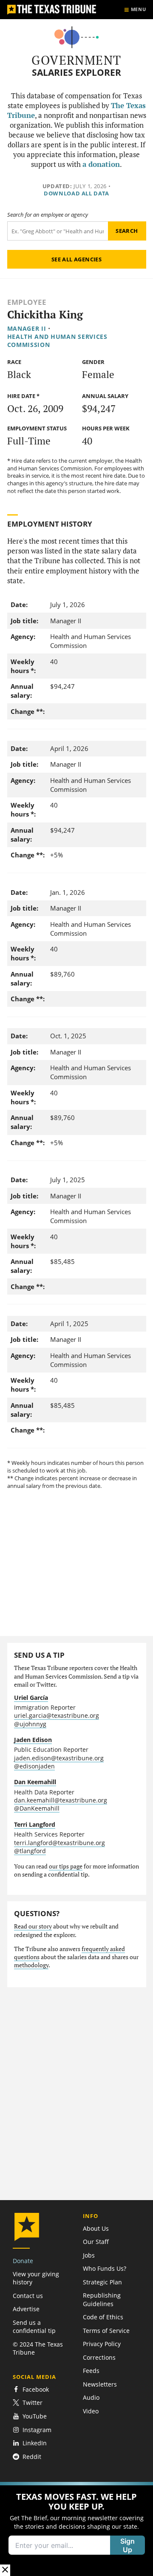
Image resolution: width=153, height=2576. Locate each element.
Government (76, 60)
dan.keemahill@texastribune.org (61, 1800)
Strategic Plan (102, 2282)
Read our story (33, 1926)
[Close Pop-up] (5, 2570)
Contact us (28, 2296)
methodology (31, 1965)
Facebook (36, 2389)
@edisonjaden (34, 1766)
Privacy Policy (102, 2344)
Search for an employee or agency (48, 215)
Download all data (76, 193)
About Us (96, 2228)
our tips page (66, 1866)
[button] (76, 2529)
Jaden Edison (33, 1740)
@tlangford (30, 1851)
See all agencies (76, 259)
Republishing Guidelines (102, 2299)
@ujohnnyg (30, 1724)
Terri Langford (35, 1824)
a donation (101, 164)
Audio (91, 2397)
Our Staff (96, 2242)
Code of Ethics (103, 2317)
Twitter (33, 2403)
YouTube (35, 2416)
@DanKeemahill (37, 1808)
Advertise (26, 2309)
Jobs (89, 2255)
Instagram (37, 2430)
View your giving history (36, 2278)
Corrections (99, 2357)
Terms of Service (106, 2331)
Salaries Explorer (76, 73)
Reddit (32, 2457)
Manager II (27, 328)
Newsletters (100, 2384)
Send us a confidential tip (34, 2327)
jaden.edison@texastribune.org (59, 1758)
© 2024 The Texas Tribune (38, 2348)
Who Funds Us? (105, 2268)
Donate (23, 2261)
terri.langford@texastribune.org (59, 1843)
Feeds (91, 2371)
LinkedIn (35, 2443)
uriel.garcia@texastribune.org (57, 1715)
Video (91, 2411)
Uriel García (31, 1698)
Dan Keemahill (35, 1782)
